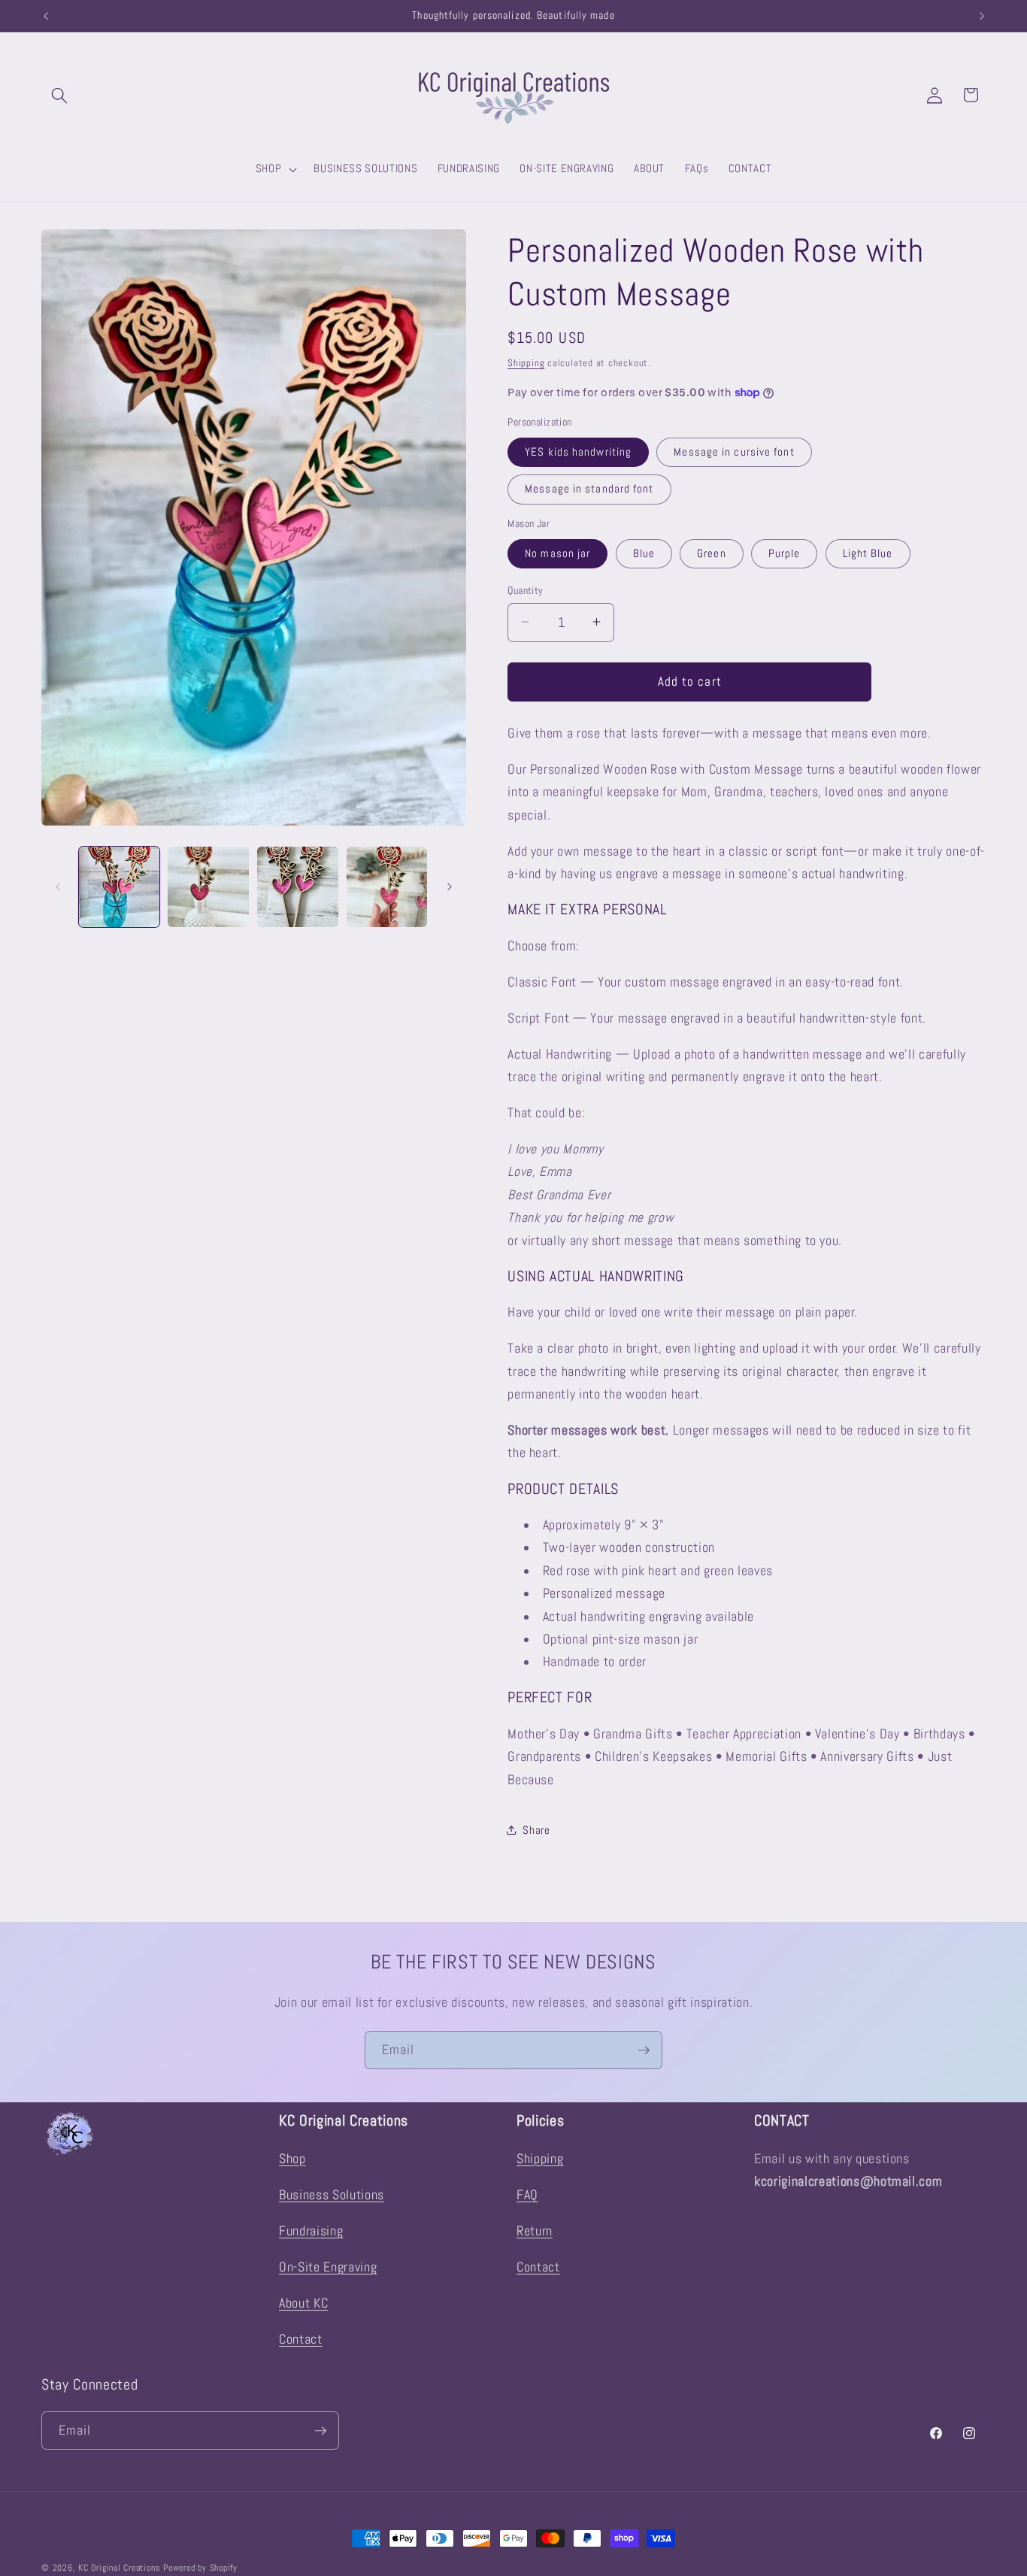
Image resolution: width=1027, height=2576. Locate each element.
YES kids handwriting (578, 451)
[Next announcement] (982, 16)
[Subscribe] (644, 2050)
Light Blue (868, 553)
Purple (785, 553)
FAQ (527, 2195)
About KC (303, 2303)
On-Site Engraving (328, 2267)
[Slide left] (58, 886)
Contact (301, 2339)
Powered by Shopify (200, 2568)
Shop (292, 2159)
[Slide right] (450, 886)
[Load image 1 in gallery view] (120, 887)
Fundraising (311, 2231)
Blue (644, 553)
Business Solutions (332, 2195)
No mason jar (557, 553)
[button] (59, 95)
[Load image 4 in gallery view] (387, 887)
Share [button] (536, 1829)
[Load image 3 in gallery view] (298, 887)
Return (535, 2231)
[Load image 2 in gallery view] (208, 887)
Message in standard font (589, 489)
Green (712, 553)
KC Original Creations (119, 2568)
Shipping (526, 362)
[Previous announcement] (46, 16)
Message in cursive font (734, 451)
